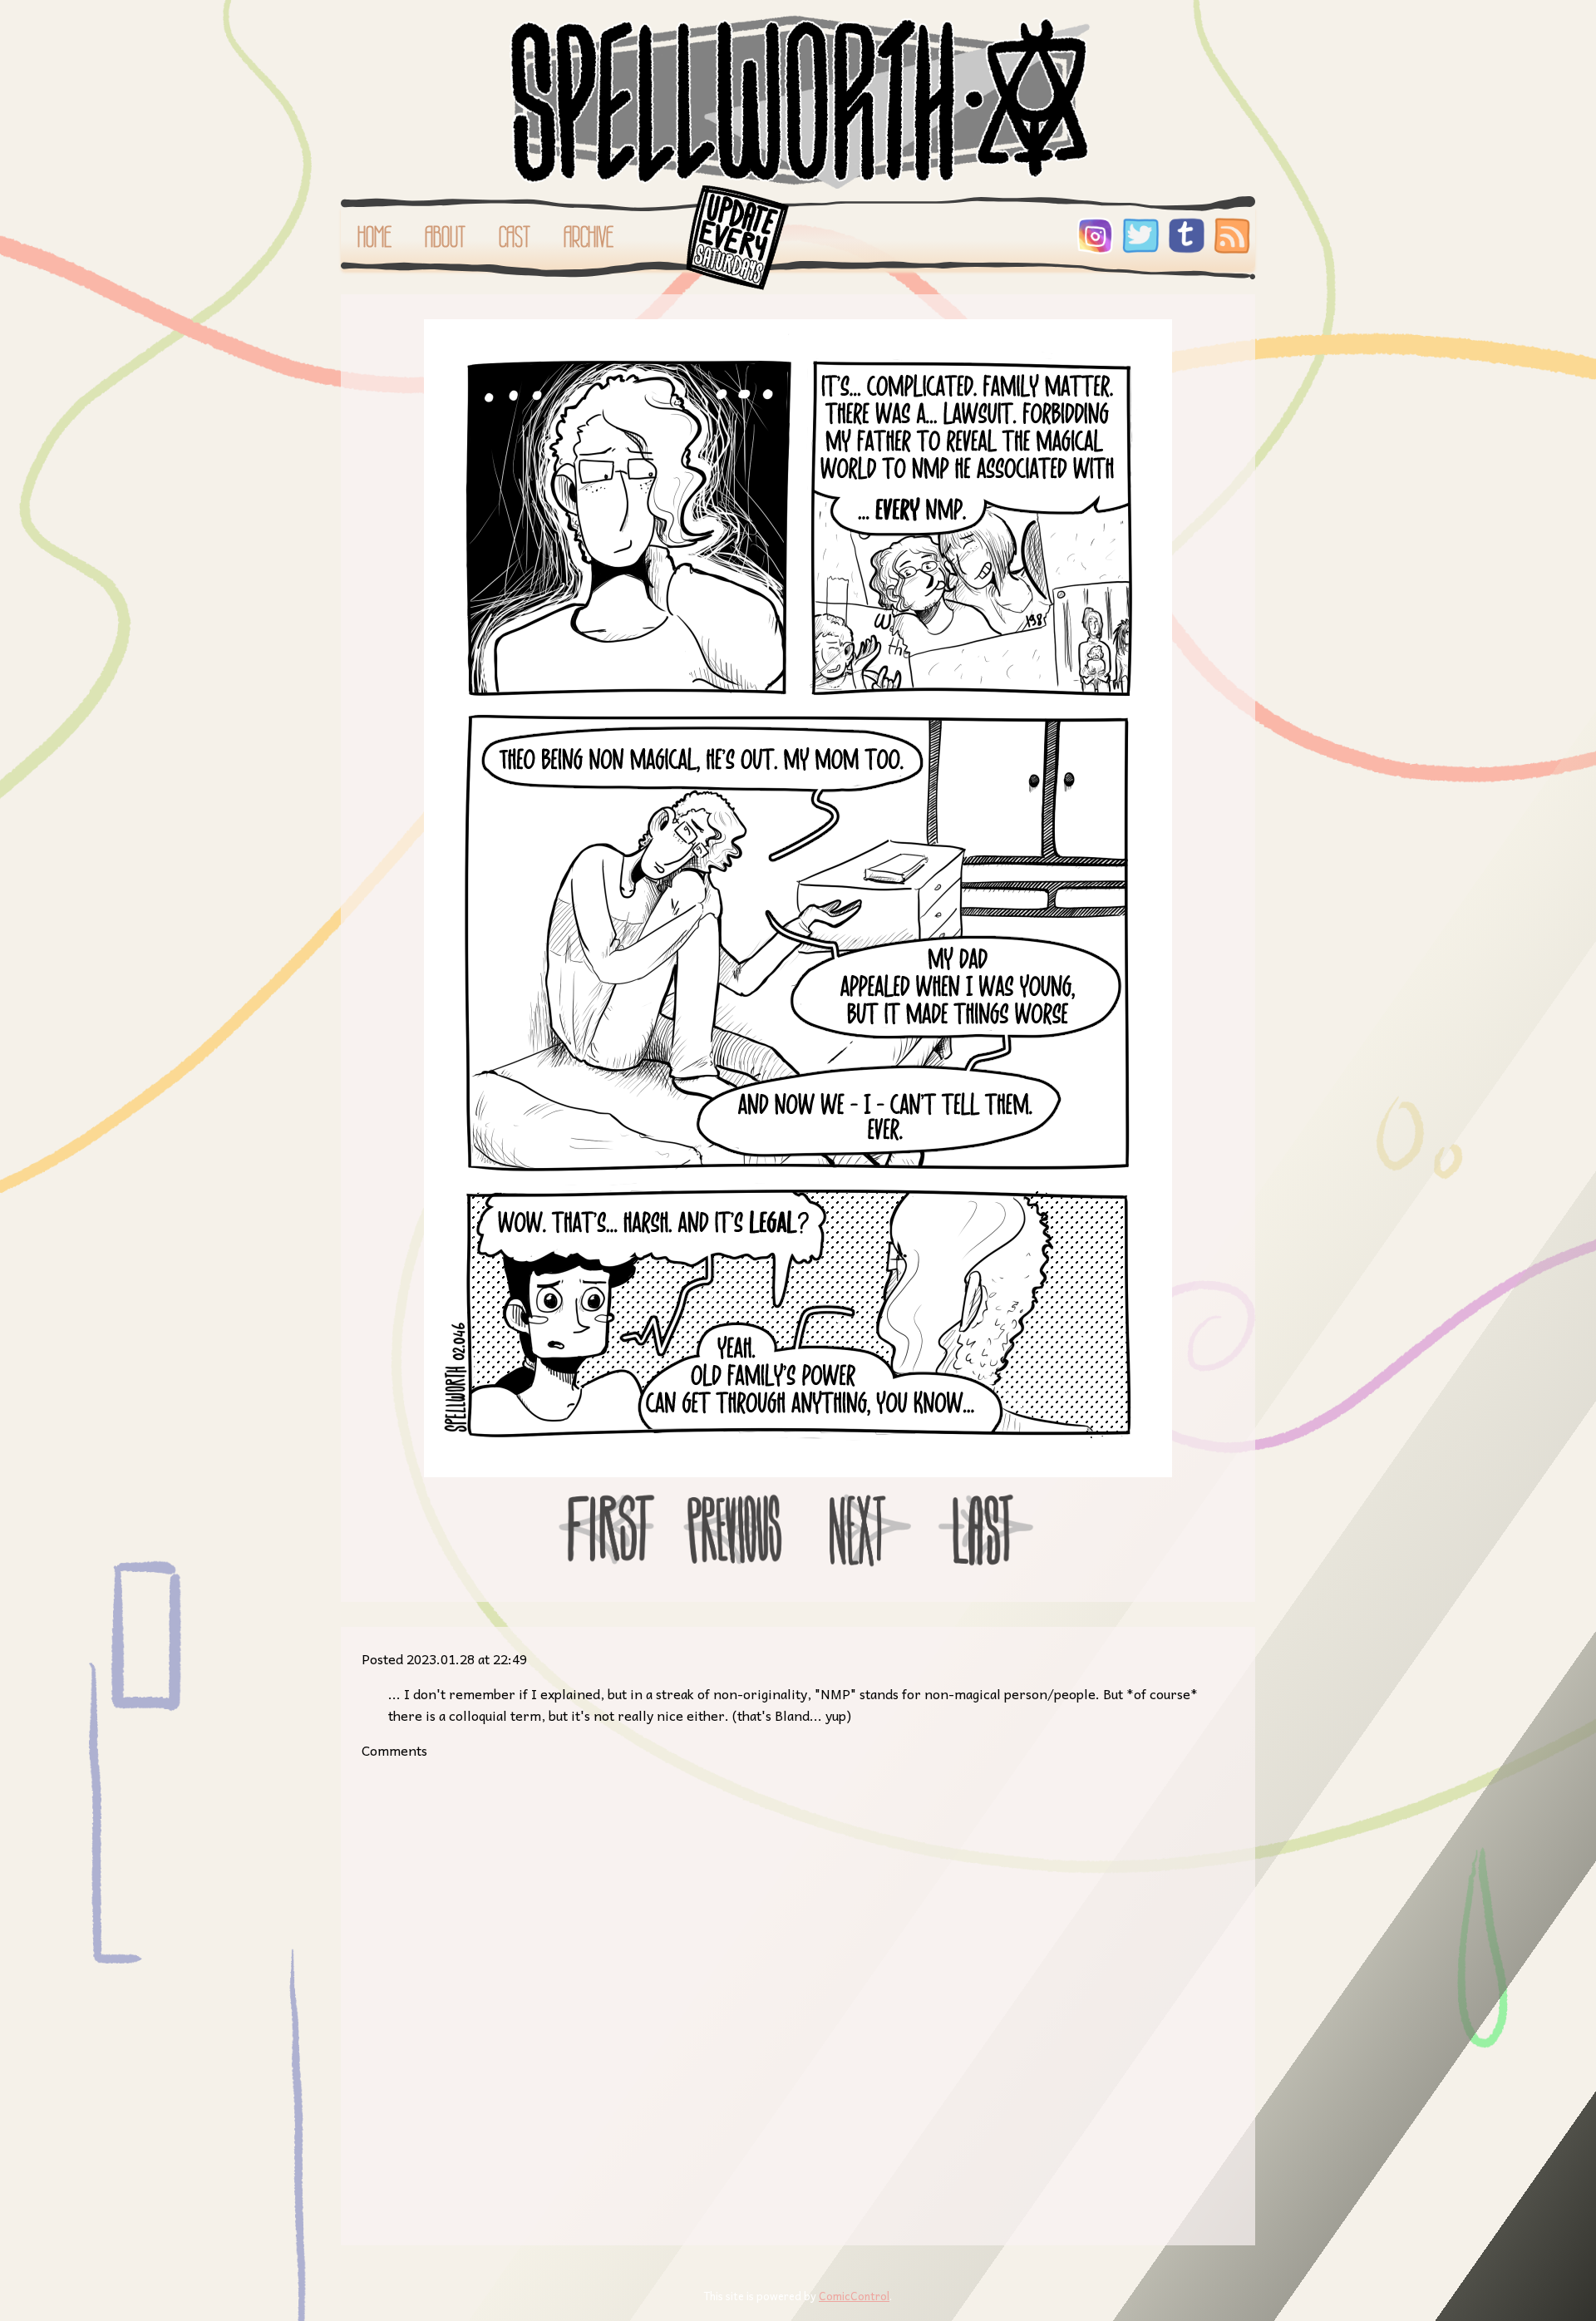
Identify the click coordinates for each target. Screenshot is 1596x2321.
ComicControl (854, 2296)
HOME (374, 237)
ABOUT (445, 237)
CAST (515, 237)
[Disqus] (798, 1990)
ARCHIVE (589, 237)
